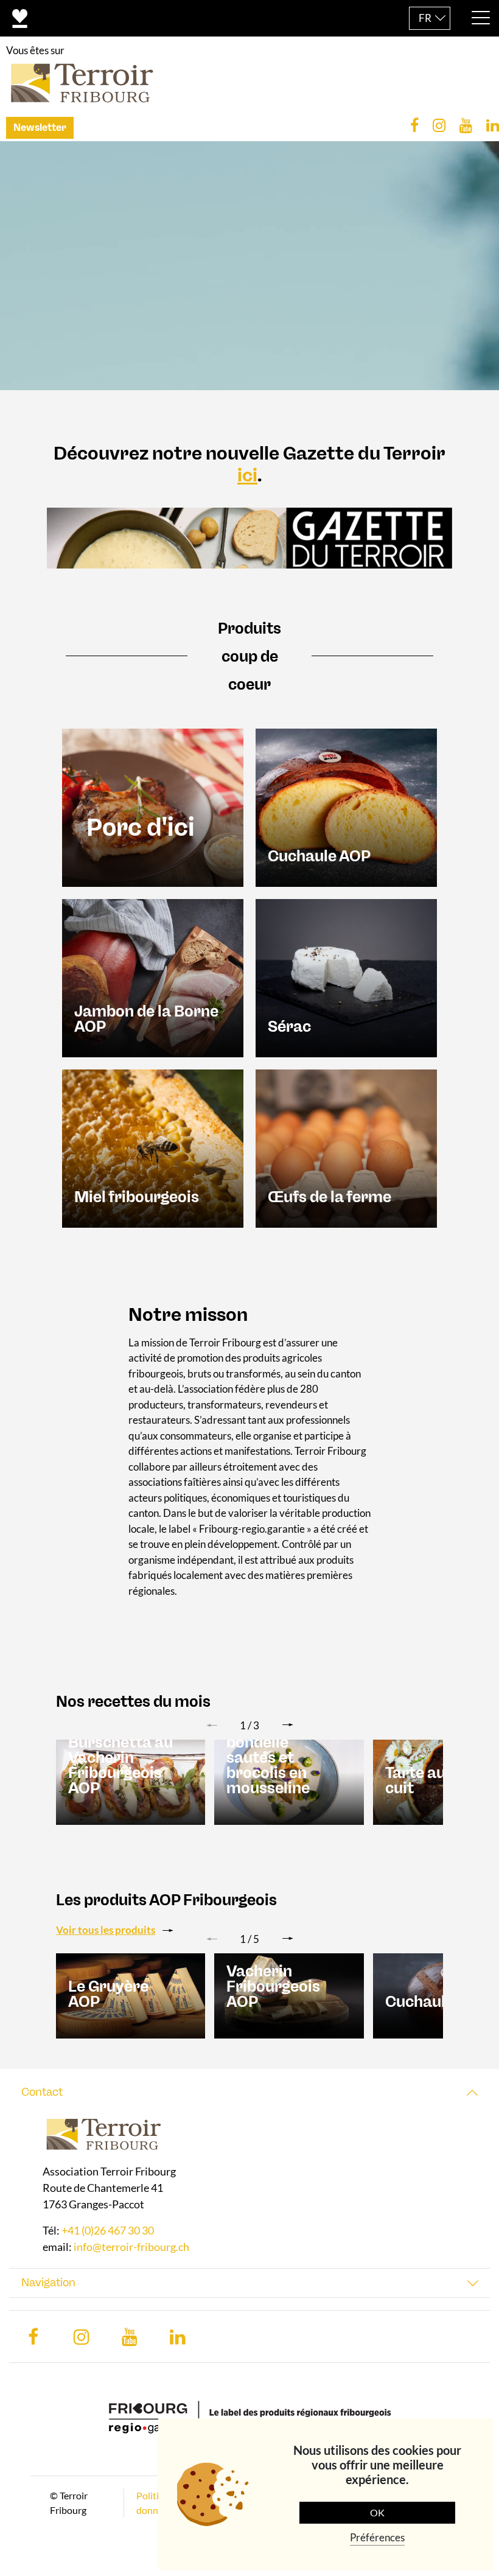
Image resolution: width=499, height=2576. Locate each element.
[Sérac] (346, 977)
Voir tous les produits (106, 1930)
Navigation (48, 2283)
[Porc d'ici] (153, 806)
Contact (42, 2092)
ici (247, 475)
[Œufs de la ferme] (346, 1147)
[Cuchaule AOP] (346, 806)
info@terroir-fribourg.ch (131, 2247)
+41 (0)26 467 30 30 (108, 2230)
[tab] (249, 2092)
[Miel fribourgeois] (153, 1147)
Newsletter (40, 128)
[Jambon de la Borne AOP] (153, 977)
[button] (288, 1725)
